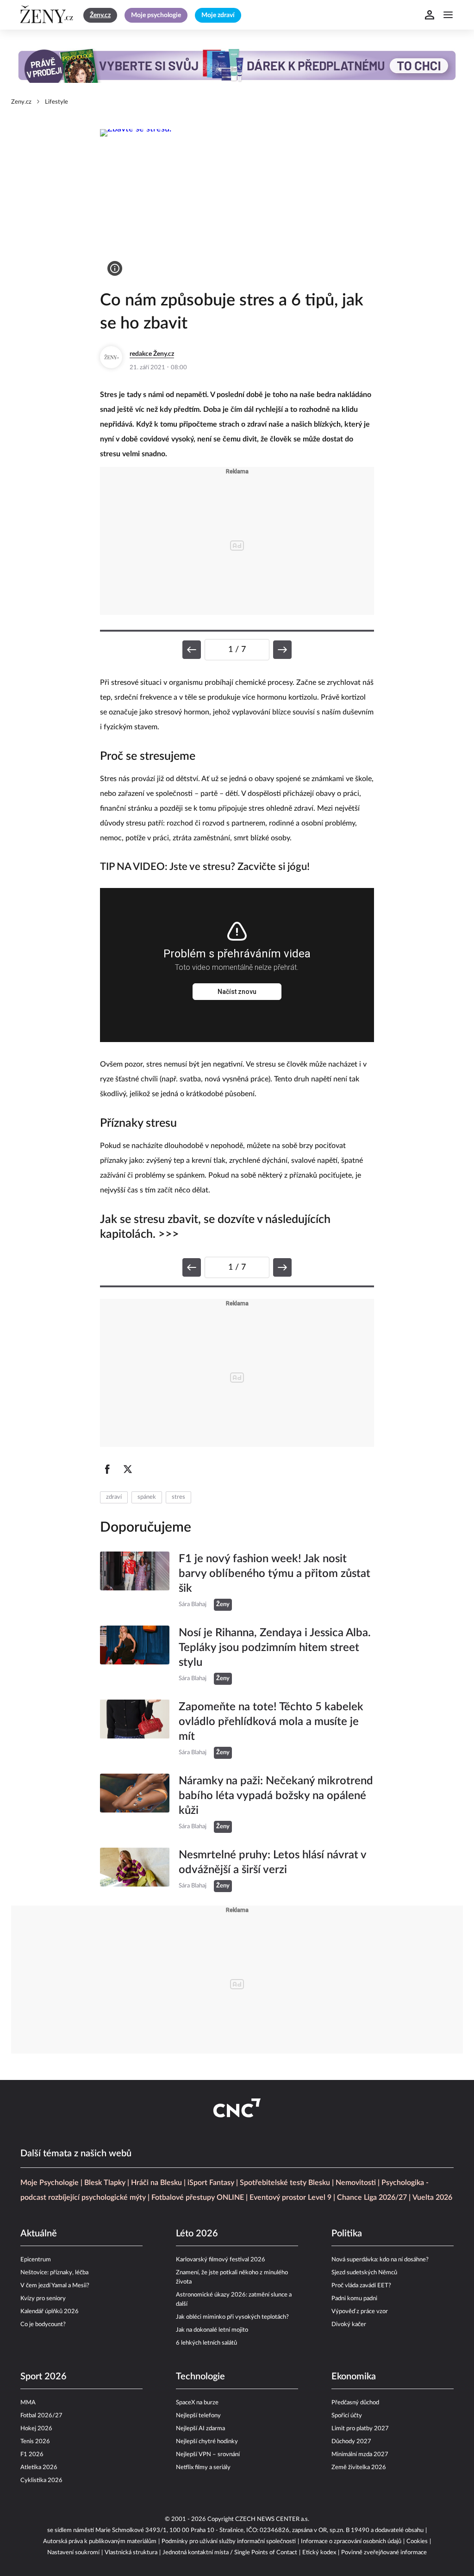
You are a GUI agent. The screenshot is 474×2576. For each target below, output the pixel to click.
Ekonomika (354, 2377)
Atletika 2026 (39, 2467)
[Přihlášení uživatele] (430, 15)
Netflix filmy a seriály (203, 2467)
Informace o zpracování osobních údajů (351, 2542)
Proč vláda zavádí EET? (361, 2286)
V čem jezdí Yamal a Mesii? (55, 2286)
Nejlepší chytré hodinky (207, 2442)
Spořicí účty (347, 2416)
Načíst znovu (237, 992)
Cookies (417, 2542)
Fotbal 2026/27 (41, 2416)
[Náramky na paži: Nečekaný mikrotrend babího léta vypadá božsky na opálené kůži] (135, 1803)
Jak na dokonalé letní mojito (212, 2330)
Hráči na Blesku (156, 2183)
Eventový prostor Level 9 (290, 2197)
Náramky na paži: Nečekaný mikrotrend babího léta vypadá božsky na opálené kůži (276, 1796)
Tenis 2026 (35, 2442)
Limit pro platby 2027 (360, 2429)
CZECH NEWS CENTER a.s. (272, 2519)
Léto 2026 (197, 2234)
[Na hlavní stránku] (48, 15)
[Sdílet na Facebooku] (107, 1469)
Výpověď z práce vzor (360, 2312)
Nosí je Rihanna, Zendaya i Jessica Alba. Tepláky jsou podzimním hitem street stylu (275, 1648)
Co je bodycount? (43, 2325)
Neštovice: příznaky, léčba (54, 2273)
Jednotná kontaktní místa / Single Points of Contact (230, 2553)
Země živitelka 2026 (359, 2467)
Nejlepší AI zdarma (200, 2429)
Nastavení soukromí (73, 2553)
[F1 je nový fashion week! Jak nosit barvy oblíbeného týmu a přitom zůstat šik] (135, 1581)
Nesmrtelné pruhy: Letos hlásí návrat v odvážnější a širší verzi (272, 1862)
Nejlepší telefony (198, 2416)
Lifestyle (56, 102)
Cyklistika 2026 (41, 2480)
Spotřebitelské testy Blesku (285, 2183)
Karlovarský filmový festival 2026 (221, 2260)
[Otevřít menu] (448, 15)
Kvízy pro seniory (43, 2299)
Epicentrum (36, 2260)
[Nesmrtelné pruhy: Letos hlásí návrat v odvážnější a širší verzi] (135, 1870)
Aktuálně (39, 2234)
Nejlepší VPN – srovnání (208, 2455)
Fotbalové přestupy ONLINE (198, 2197)
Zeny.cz (21, 102)
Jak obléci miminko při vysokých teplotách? (232, 2317)
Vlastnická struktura (131, 2553)
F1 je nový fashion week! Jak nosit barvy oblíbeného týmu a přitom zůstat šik (274, 1574)
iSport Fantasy (211, 2183)
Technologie (200, 2377)
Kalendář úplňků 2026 (50, 2312)
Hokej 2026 (36, 2429)
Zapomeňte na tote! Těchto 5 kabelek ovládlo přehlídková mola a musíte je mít (271, 1722)
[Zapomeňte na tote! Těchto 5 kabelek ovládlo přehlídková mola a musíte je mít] (135, 1729)
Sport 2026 (44, 2377)
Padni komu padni (354, 2299)
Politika (347, 2234)
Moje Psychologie (50, 2183)
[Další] (282, 650)
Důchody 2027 (351, 2442)
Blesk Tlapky (105, 2183)
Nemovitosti (356, 2183)
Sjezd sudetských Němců (364, 2273)
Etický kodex (319, 2553)
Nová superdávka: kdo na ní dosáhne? (380, 2260)
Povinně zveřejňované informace (384, 2553)
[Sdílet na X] (128, 1469)
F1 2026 (32, 2455)
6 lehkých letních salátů (206, 2343)
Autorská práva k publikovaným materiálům (100, 2542)
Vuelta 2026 (432, 2197)
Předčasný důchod (355, 2403)
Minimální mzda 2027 (360, 2455)
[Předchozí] (192, 650)
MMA (28, 2403)
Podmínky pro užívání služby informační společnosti (229, 2542)
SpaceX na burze (197, 2403)
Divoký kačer (349, 2325)
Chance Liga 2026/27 (372, 2197)
